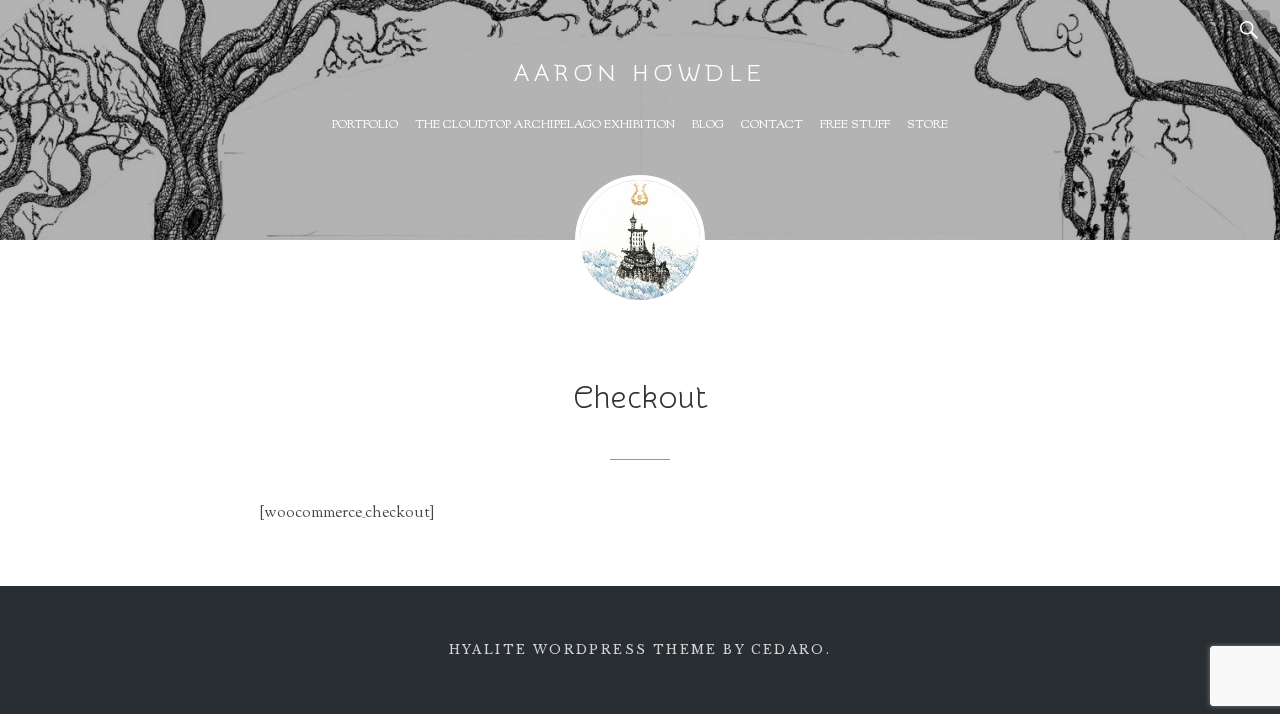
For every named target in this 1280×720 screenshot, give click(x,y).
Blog (708, 125)
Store (927, 125)
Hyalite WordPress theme (583, 649)
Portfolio (365, 125)
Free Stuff (855, 125)
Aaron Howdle (640, 73)
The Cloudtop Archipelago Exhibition (545, 125)
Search (1250, 30)
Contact (772, 125)
